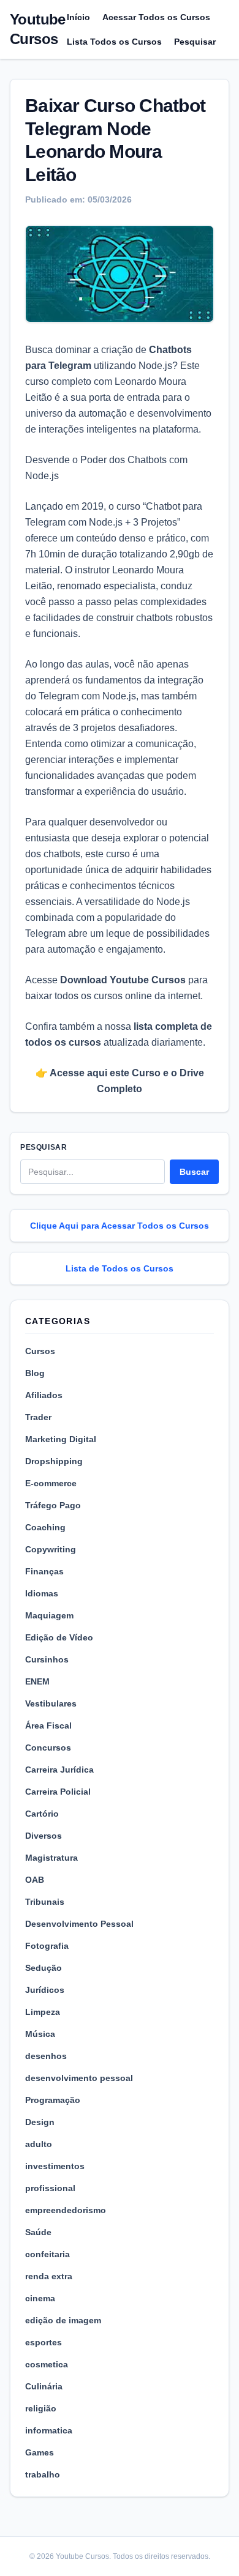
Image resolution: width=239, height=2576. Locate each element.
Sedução (44, 1968)
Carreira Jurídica (59, 1770)
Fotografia (47, 1946)
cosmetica (47, 2364)
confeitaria (47, 2254)
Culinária (44, 2386)
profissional (50, 2188)
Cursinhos (47, 1659)
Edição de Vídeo (59, 1637)
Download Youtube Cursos (123, 980)
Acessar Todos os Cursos (156, 17)
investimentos (55, 2166)
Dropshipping (54, 1461)
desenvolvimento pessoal (79, 2078)
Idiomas (42, 1593)
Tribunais (45, 1902)
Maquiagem (49, 1615)
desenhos (46, 2056)
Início (78, 17)
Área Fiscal (48, 1725)
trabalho (43, 2474)
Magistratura (51, 1858)
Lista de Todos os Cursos (120, 1268)
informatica (49, 2430)
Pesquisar (195, 42)
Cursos (40, 1351)
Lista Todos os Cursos (114, 42)
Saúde (38, 2232)
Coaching (45, 1527)
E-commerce (51, 1483)
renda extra (49, 2276)
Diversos (44, 1836)
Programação (53, 2100)
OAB (35, 1880)
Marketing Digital (61, 1439)
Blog (35, 1373)
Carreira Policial (58, 1792)
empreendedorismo (66, 2210)
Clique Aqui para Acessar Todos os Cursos (120, 1226)
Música (40, 2034)
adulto (39, 2144)
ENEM (37, 1681)
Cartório (42, 1814)
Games (40, 2452)
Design (40, 2122)
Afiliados (44, 1395)
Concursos (48, 1748)
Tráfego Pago (53, 1505)
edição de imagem (63, 2320)
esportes (44, 2342)
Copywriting (51, 1549)
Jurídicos (45, 1990)
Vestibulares (51, 1703)
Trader (38, 1417)
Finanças (44, 1571)
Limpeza (43, 2012)
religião (41, 2408)
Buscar (194, 1172)
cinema (40, 2298)
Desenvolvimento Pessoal (79, 1924)
